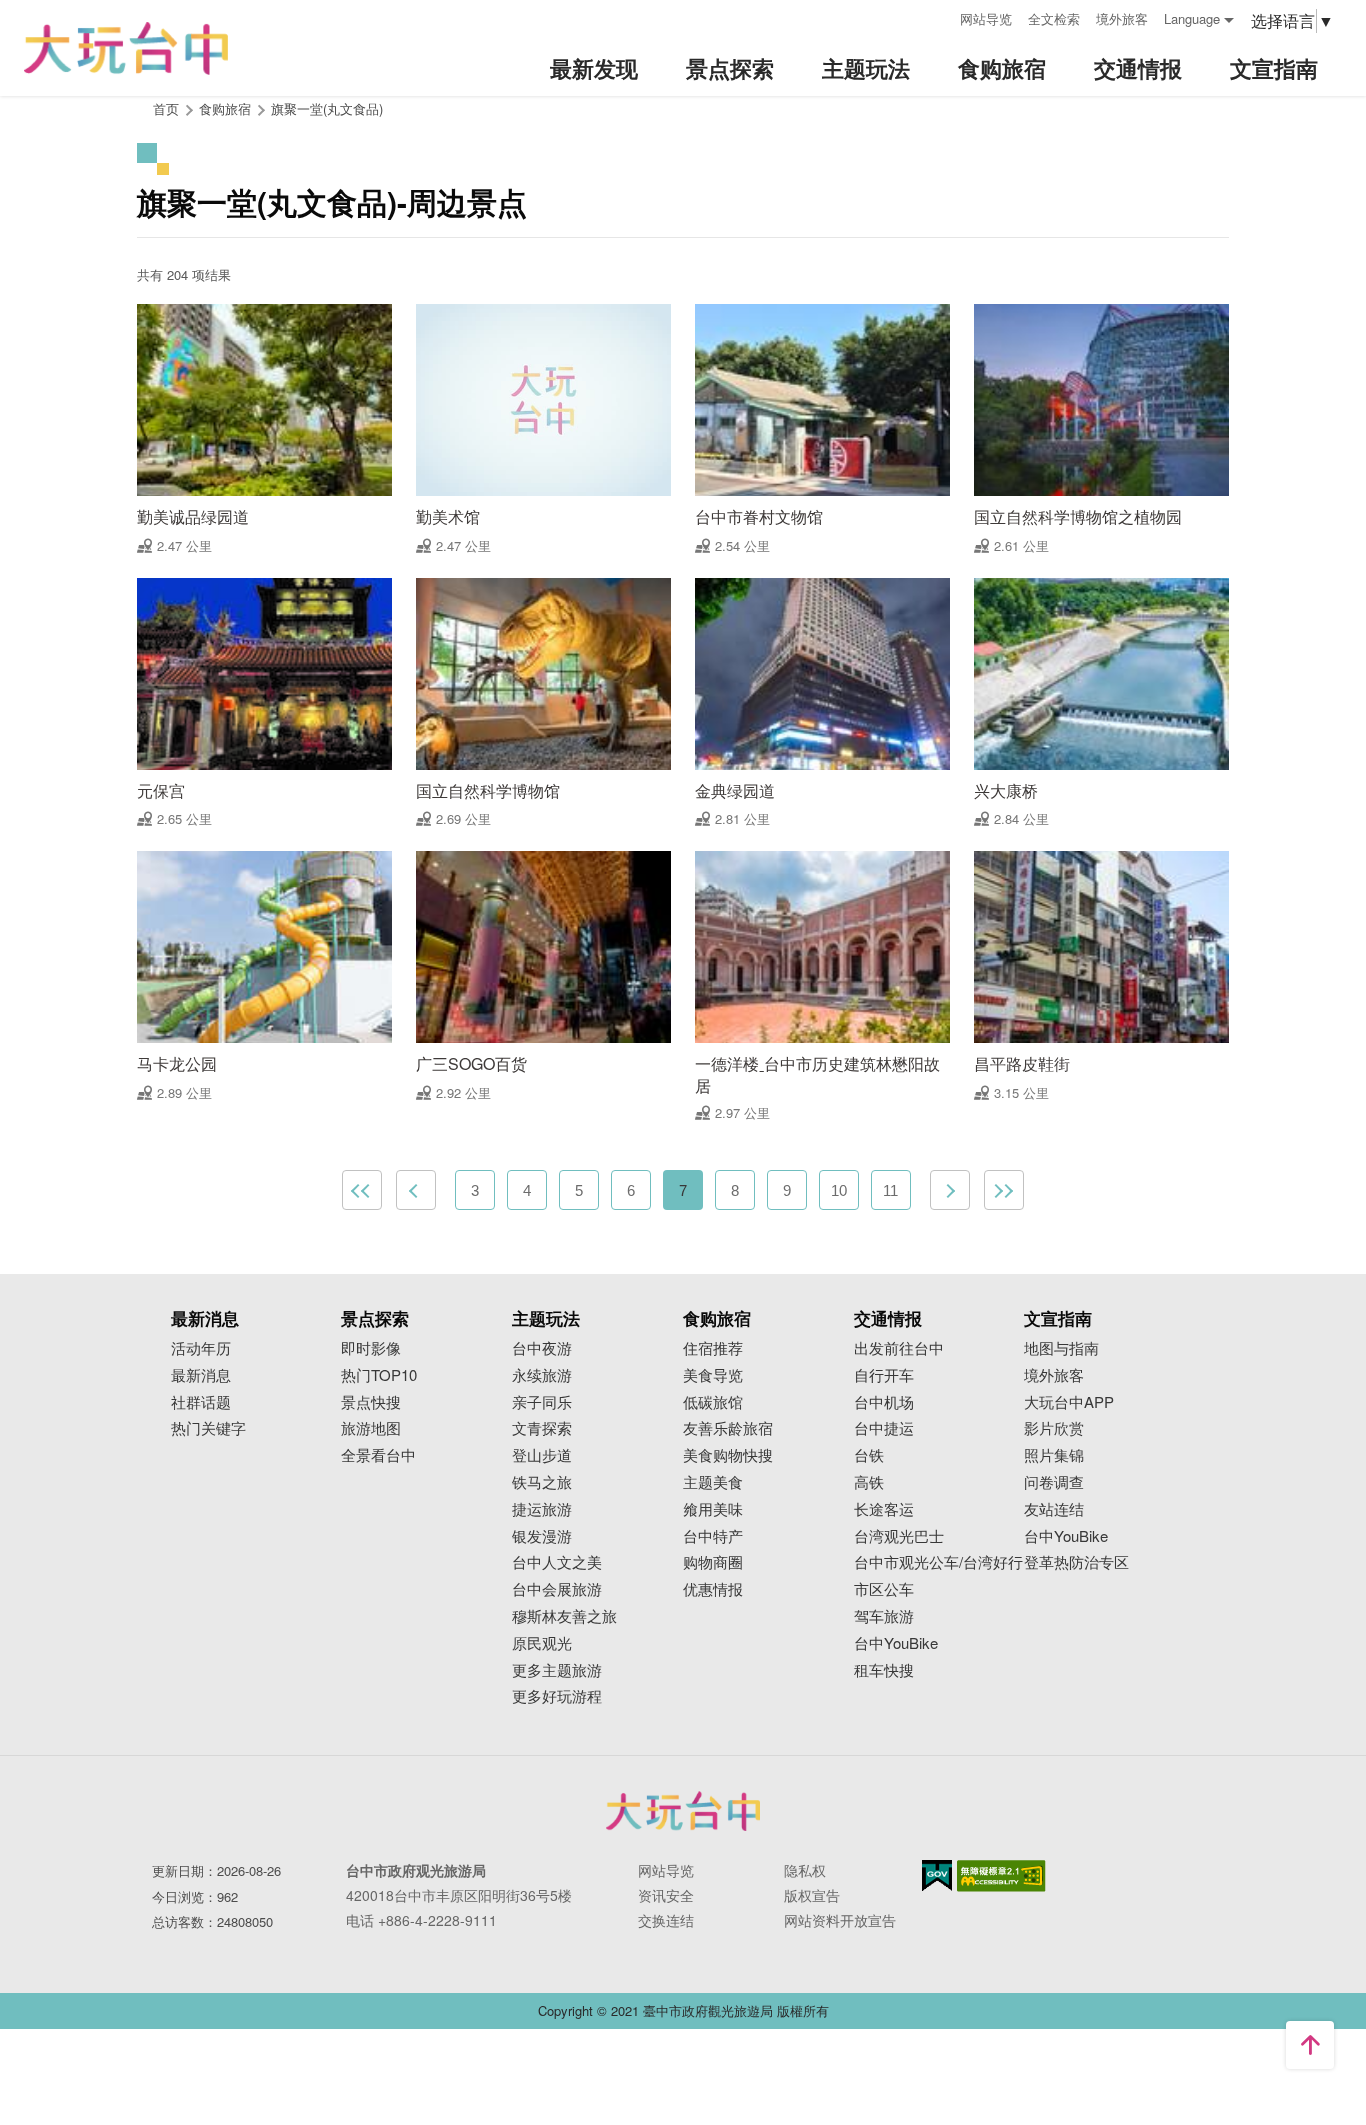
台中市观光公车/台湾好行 (938, 1562)
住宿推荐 (713, 1348)
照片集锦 (1054, 1455)
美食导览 (713, 1375)
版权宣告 (812, 1895)
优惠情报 (713, 1589)
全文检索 (1054, 18)
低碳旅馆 (713, 1402)
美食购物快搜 (728, 1455)
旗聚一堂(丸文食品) (327, 108)
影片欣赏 (1054, 1428)
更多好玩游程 (557, 1696)
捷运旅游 (542, 1509)
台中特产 (713, 1536)
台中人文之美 (557, 1562)
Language (1192, 18)
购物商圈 (713, 1562)
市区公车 (884, 1589)
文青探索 (542, 1428)
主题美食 (713, 1482)
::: (938, 16)
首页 (166, 108)
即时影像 (371, 1348)
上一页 (416, 1190)
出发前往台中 (899, 1348)
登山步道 (542, 1455)
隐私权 (805, 1870)
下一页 (950, 1190)
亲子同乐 (542, 1402)
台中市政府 (683, 1811)
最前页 (362, 1190)
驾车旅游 (884, 1616)
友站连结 (1054, 1509)
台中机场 (884, 1402)
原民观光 (542, 1643)
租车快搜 (884, 1670)
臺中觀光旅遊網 (126, 48)
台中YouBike (896, 1643)
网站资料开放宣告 (840, 1920)
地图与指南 (1061, 1348)
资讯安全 (666, 1895)
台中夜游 (542, 1348)
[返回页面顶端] (1310, 2045)
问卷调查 (1054, 1482)
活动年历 (201, 1348)
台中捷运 (884, 1428)
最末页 (1004, 1190)
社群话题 (201, 1402)
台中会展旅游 (557, 1589)
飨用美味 (713, 1509)
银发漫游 (542, 1536)
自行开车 (884, 1375)
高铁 (869, 1482)
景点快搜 (371, 1402)
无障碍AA (1001, 1876)
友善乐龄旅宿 (728, 1428)
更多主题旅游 (557, 1670)
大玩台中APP (1069, 1402)
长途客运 (884, 1509)
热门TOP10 (379, 1375)
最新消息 (201, 1375)
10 (839, 1190)
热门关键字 (208, 1428)
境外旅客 (1122, 18)
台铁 (869, 1455)
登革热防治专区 (1076, 1562)
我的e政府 (937, 1875)
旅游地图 (371, 1428)
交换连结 (666, 1920)
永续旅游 (542, 1375)
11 (890, 1190)
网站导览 (986, 18)
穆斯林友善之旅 (564, 1616)
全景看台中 (378, 1455)
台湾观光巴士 (899, 1536)
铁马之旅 (542, 1482)
